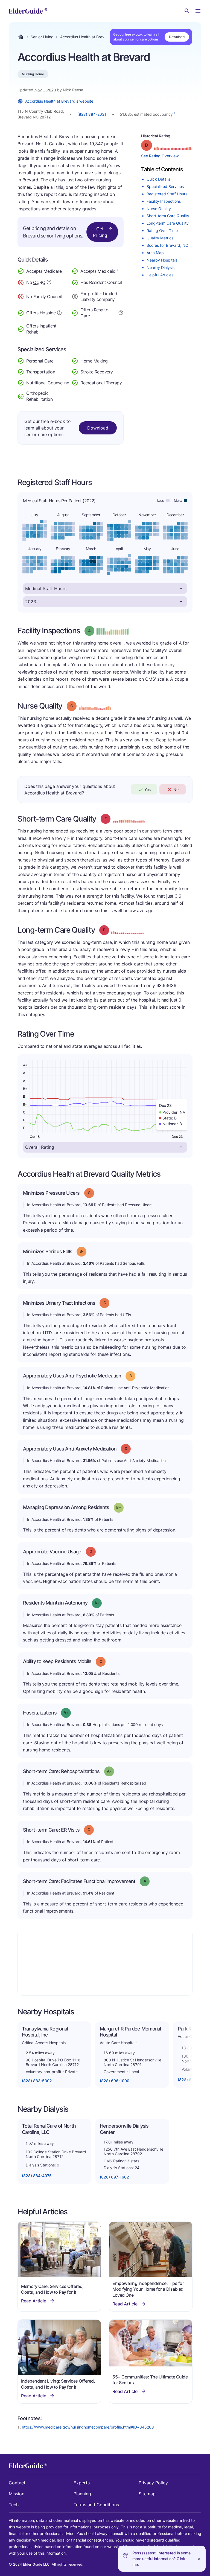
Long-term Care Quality (168, 223)
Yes (148, 789)
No (176, 789)
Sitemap (147, 2494)
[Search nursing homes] (187, 11)
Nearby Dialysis (161, 267)
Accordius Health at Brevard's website (59, 101)
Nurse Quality (159, 209)
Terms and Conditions (96, 2505)
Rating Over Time (162, 230)
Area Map (155, 253)
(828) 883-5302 (37, 2081)
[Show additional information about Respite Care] (121, 312)
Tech (14, 2505)
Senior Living (42, 37)
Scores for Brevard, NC (167, 245)
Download (177, 37)
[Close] (199, 2559)
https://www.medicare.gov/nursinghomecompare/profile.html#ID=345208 (88, 2427)
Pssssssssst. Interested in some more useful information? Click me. (161, 2559)
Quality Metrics (160, 238)
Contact (17, 2483)
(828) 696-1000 (115, 2081)
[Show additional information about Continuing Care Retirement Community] (49, 283)
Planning (82, 2494)
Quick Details (158, 179)
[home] (28, 11)
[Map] (105, 1963)
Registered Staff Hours (167, 194)
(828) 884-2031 (92, 114)
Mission (17, 2494)
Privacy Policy (153, 2483)
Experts (82, 2483)
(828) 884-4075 (37, 2176)
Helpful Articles (160, 275)
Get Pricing (100, 232)
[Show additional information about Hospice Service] (59, 312)
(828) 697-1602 (114, 2177)
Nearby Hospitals (162, 260)
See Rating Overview (160, 156)
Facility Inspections (164, 201)
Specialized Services (165, 186)
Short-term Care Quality (168, 216)
